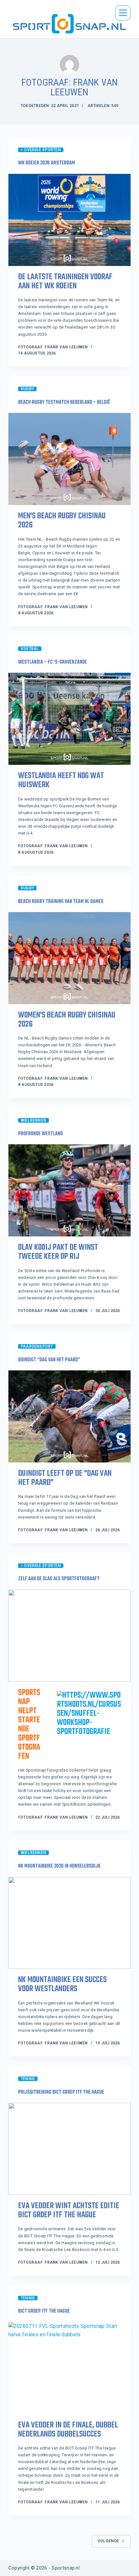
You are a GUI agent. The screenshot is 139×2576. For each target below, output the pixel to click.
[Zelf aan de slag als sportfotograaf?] (69, 1636)
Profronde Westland (40, 1134)
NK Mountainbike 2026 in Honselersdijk (59, 1866)
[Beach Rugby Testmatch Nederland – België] (69, 459)
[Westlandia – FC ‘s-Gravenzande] (69, 719)
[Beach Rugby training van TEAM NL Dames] (69, 958)
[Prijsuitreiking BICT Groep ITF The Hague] (69, 2149)
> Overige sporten (41, 150)
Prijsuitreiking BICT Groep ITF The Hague (61, 2092)
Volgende (108, 2541)
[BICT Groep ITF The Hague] (69, 2368)
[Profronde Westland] (69, 1190)
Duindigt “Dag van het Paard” (49, 1360)
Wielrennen (33, 1120)
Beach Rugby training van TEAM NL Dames (61, 902)
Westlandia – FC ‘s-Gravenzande (53, 662)
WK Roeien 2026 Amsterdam (47, 163)
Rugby (27, 389)
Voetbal (30, 649)
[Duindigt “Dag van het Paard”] (69, 1416)
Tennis (28, 2079)
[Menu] (123, 13)
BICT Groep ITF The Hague (44, 2311)
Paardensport (37, 1346)
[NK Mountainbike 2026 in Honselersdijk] (69, 1923)
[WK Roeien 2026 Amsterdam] (69, 220)
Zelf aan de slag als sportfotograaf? (59, 1579)
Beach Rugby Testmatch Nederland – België (64, 403)
